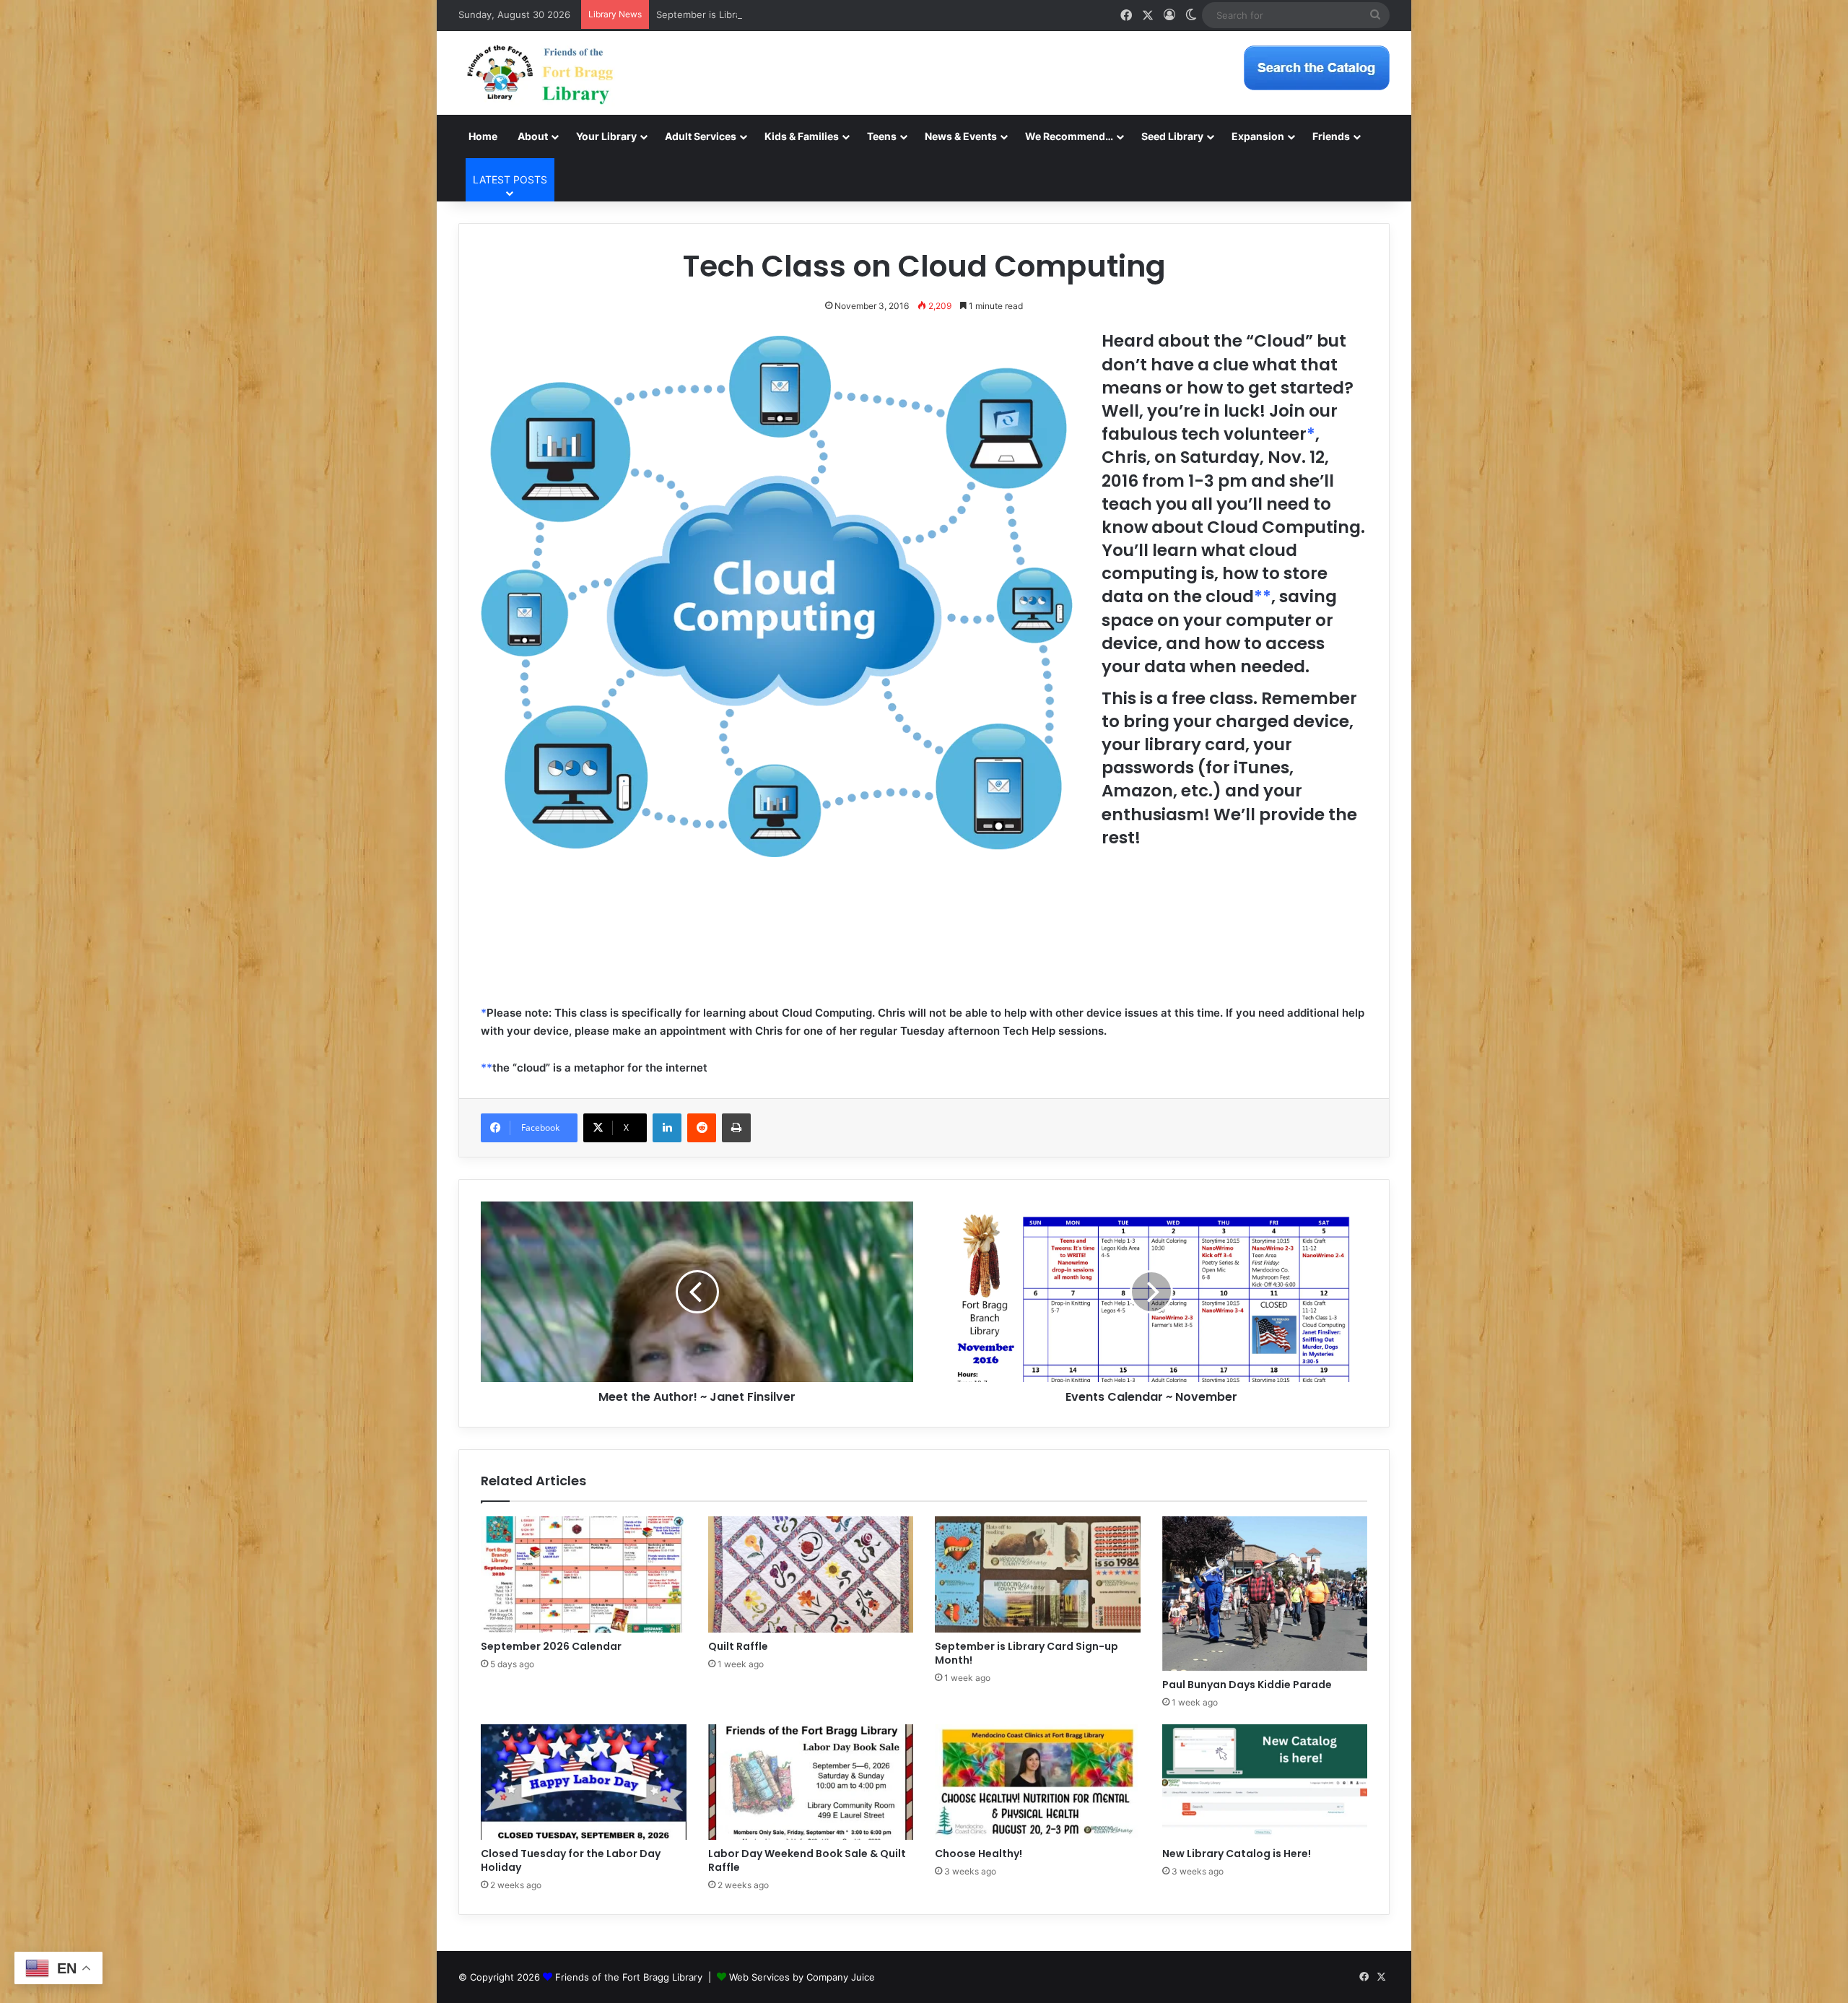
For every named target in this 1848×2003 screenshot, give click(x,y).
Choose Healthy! (979, 1854)
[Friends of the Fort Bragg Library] (540, 73)
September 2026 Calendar (551, 1646)
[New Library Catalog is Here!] (1265, 1782)
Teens (882, 136)
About (533, 136)
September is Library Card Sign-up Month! (751, 14)
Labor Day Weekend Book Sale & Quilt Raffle (807, 1860)
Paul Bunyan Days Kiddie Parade (1247, 1685)
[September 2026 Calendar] (584, 1574)
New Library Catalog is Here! (1237, 1854)
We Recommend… (1069, 136)
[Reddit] (702, 1128)
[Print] (736, 1128)
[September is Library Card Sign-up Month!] (1038, 1574)
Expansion (1258, 136)
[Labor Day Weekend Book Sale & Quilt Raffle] (811, 1782)
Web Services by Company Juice (802, 1977)
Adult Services (701, 136)
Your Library (606, 136)
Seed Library (1172, 136)
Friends (1331, 136)
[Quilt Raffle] (811, 1574)
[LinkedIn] (667, 1128)
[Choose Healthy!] (1038, 1782)
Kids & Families (802, 136)
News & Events (961, 136)
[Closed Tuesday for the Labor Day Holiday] (584, 1782)
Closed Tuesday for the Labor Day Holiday (571, 1860)
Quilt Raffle (738, 1646)
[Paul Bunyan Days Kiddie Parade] (1265, 1594)
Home (483, 136)
